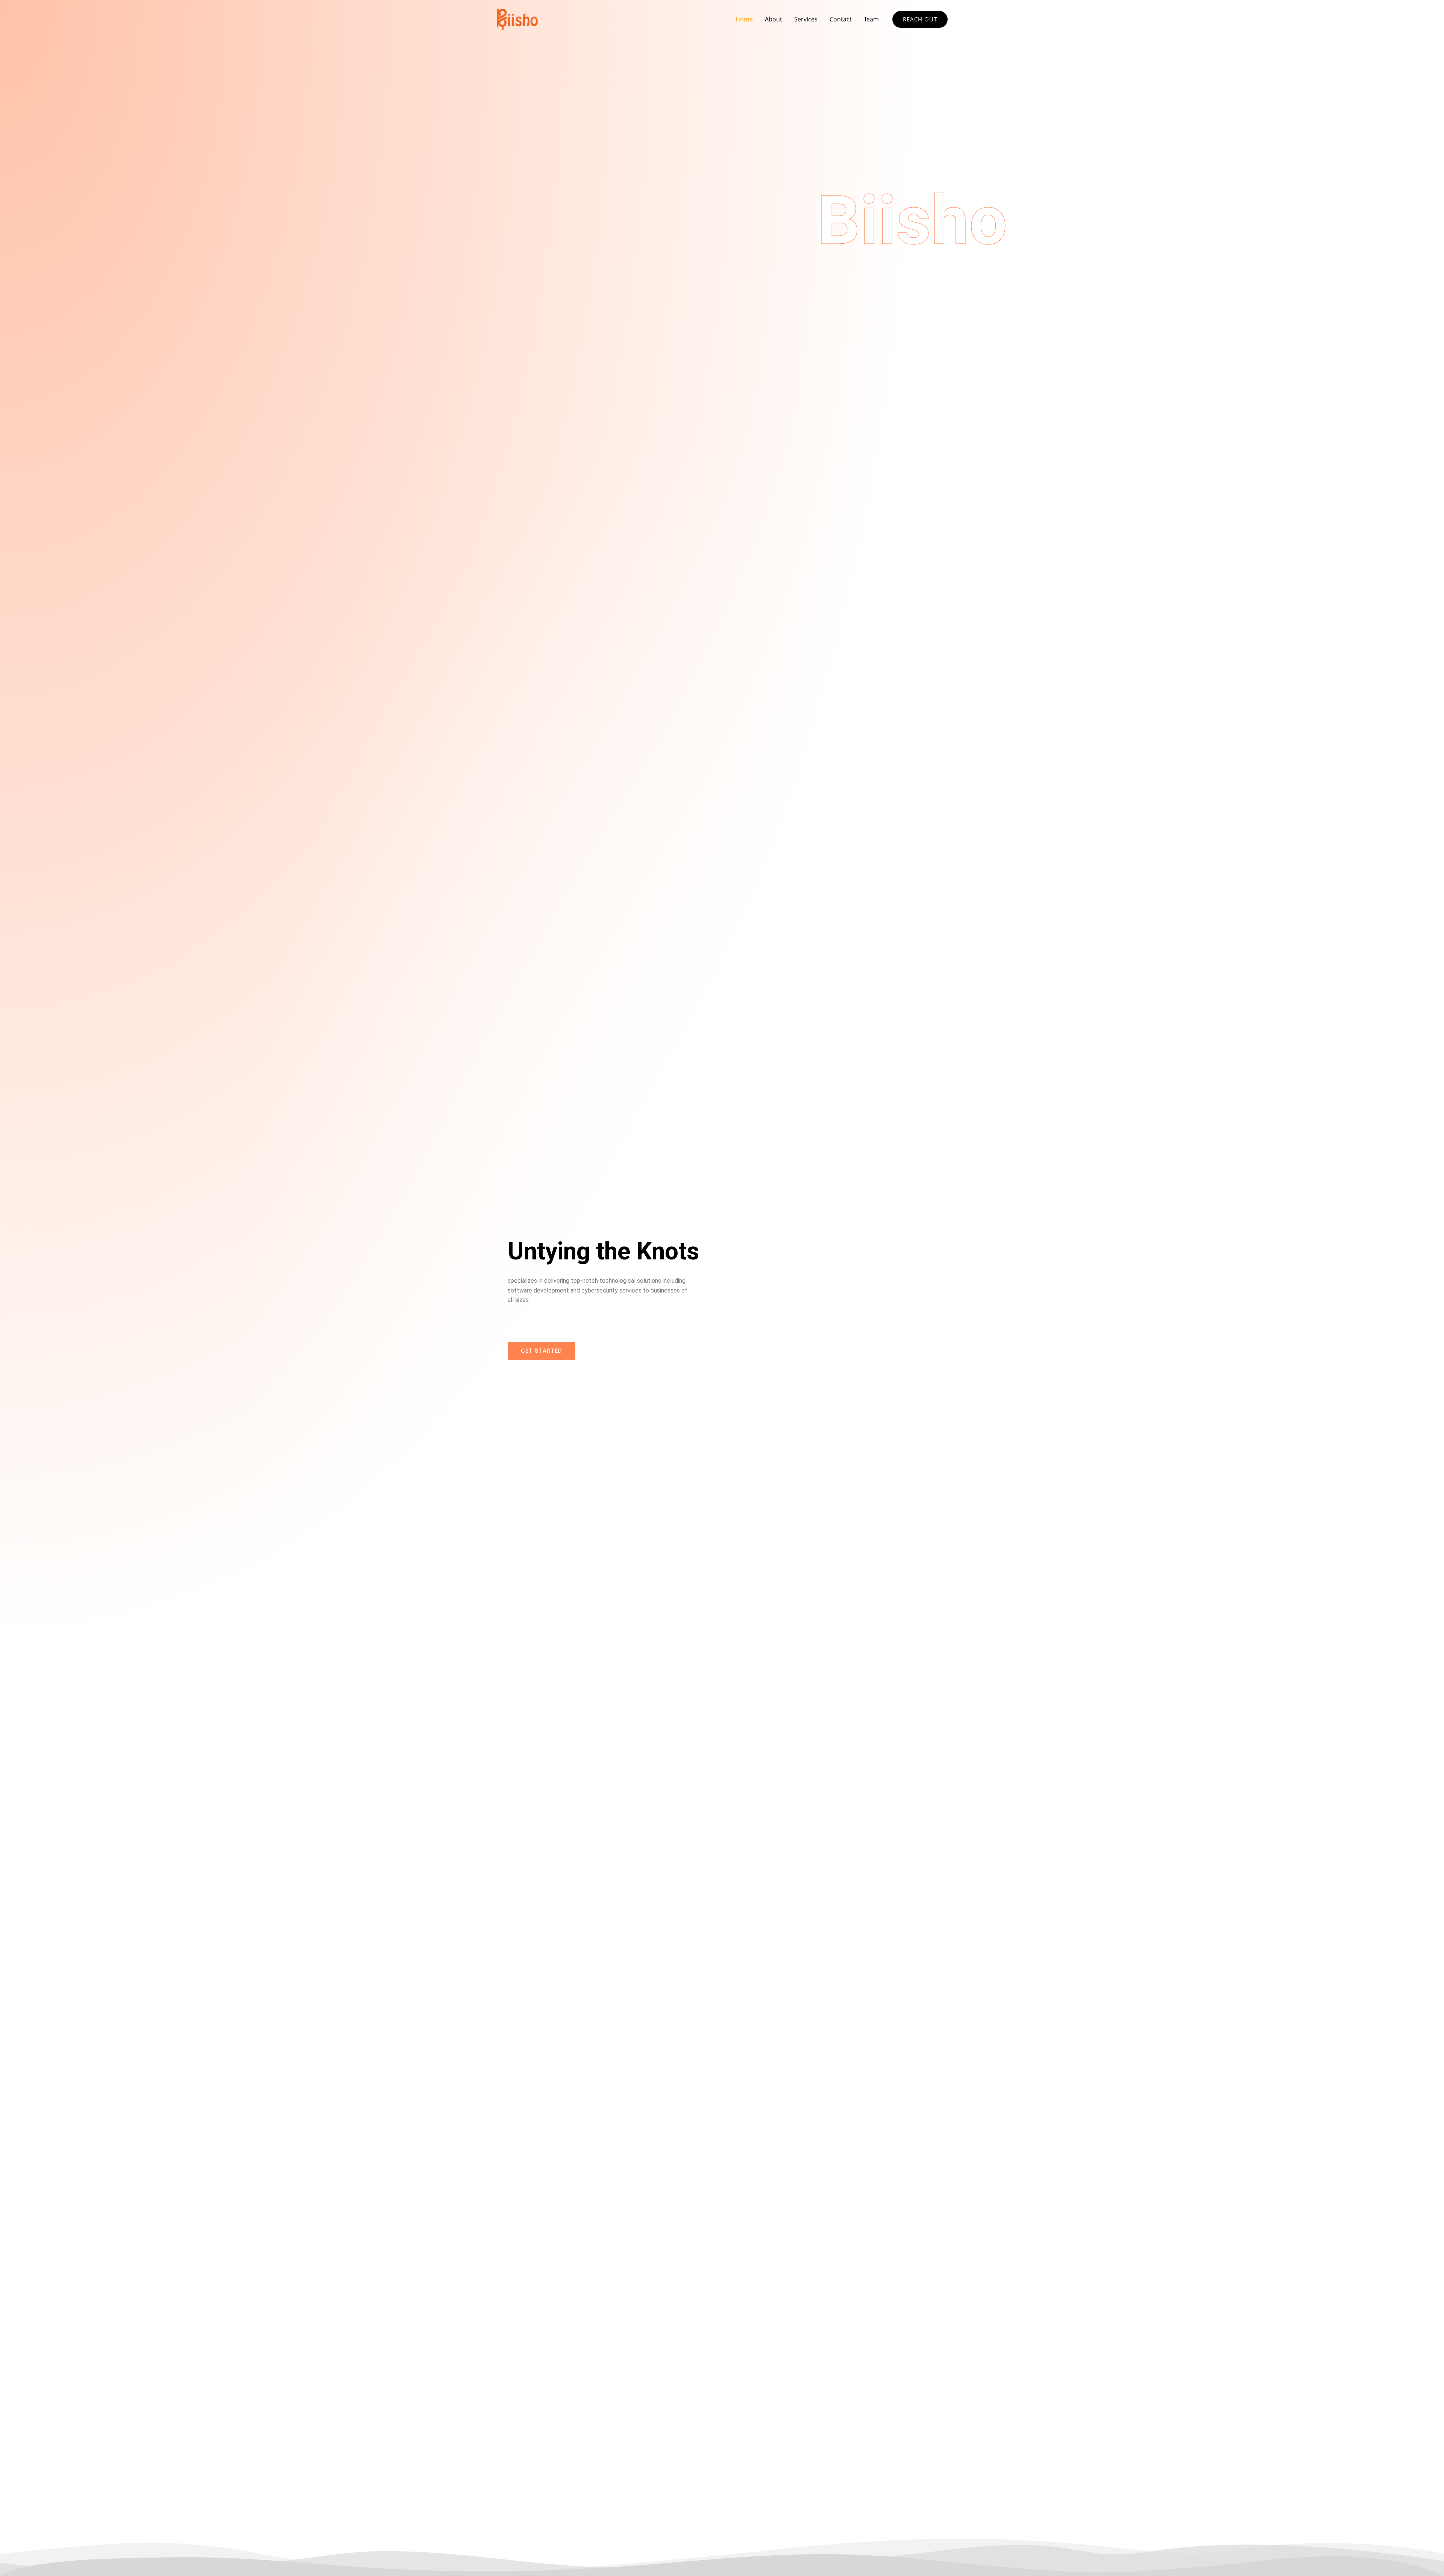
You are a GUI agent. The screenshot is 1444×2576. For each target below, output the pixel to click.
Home (744, 19)
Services (806, 19)
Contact (841, 19)
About (774, 19)
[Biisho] (517, 18)
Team (871, 19)
